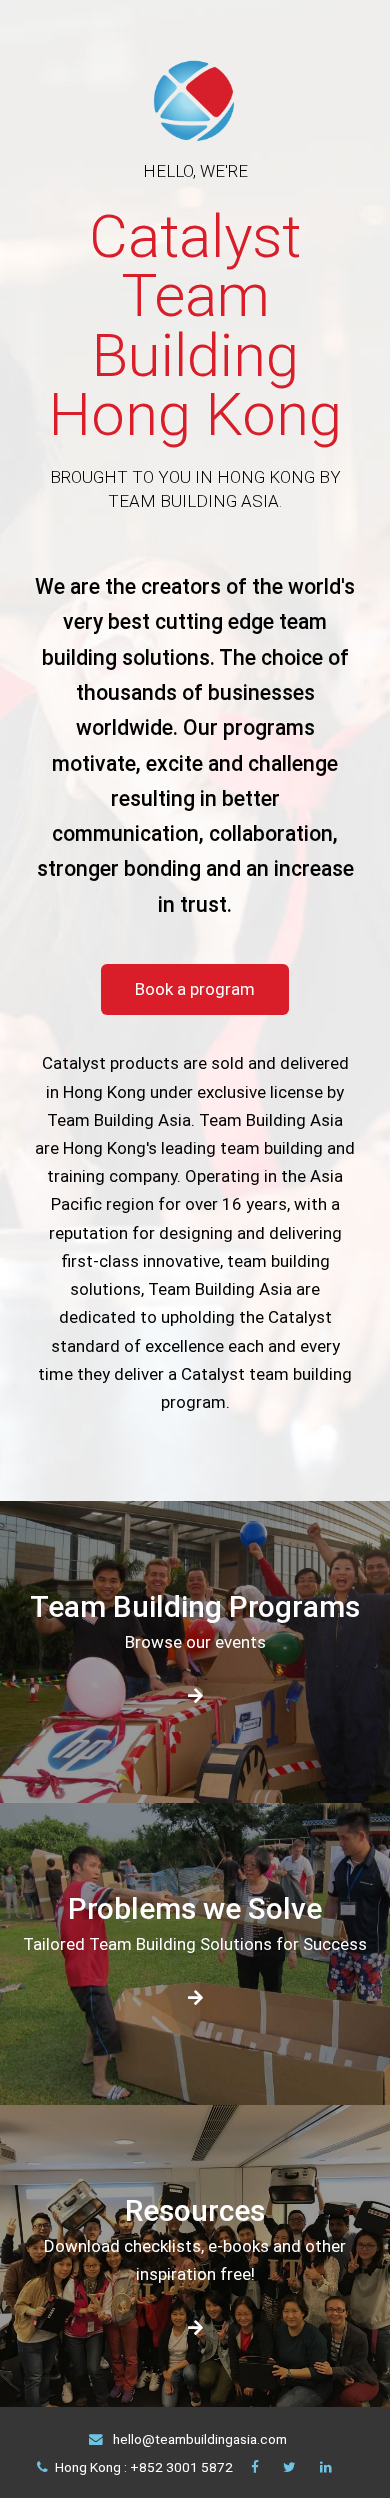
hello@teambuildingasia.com (198, 2439)
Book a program (195, 989)
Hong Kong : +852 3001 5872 (144, 2467)
